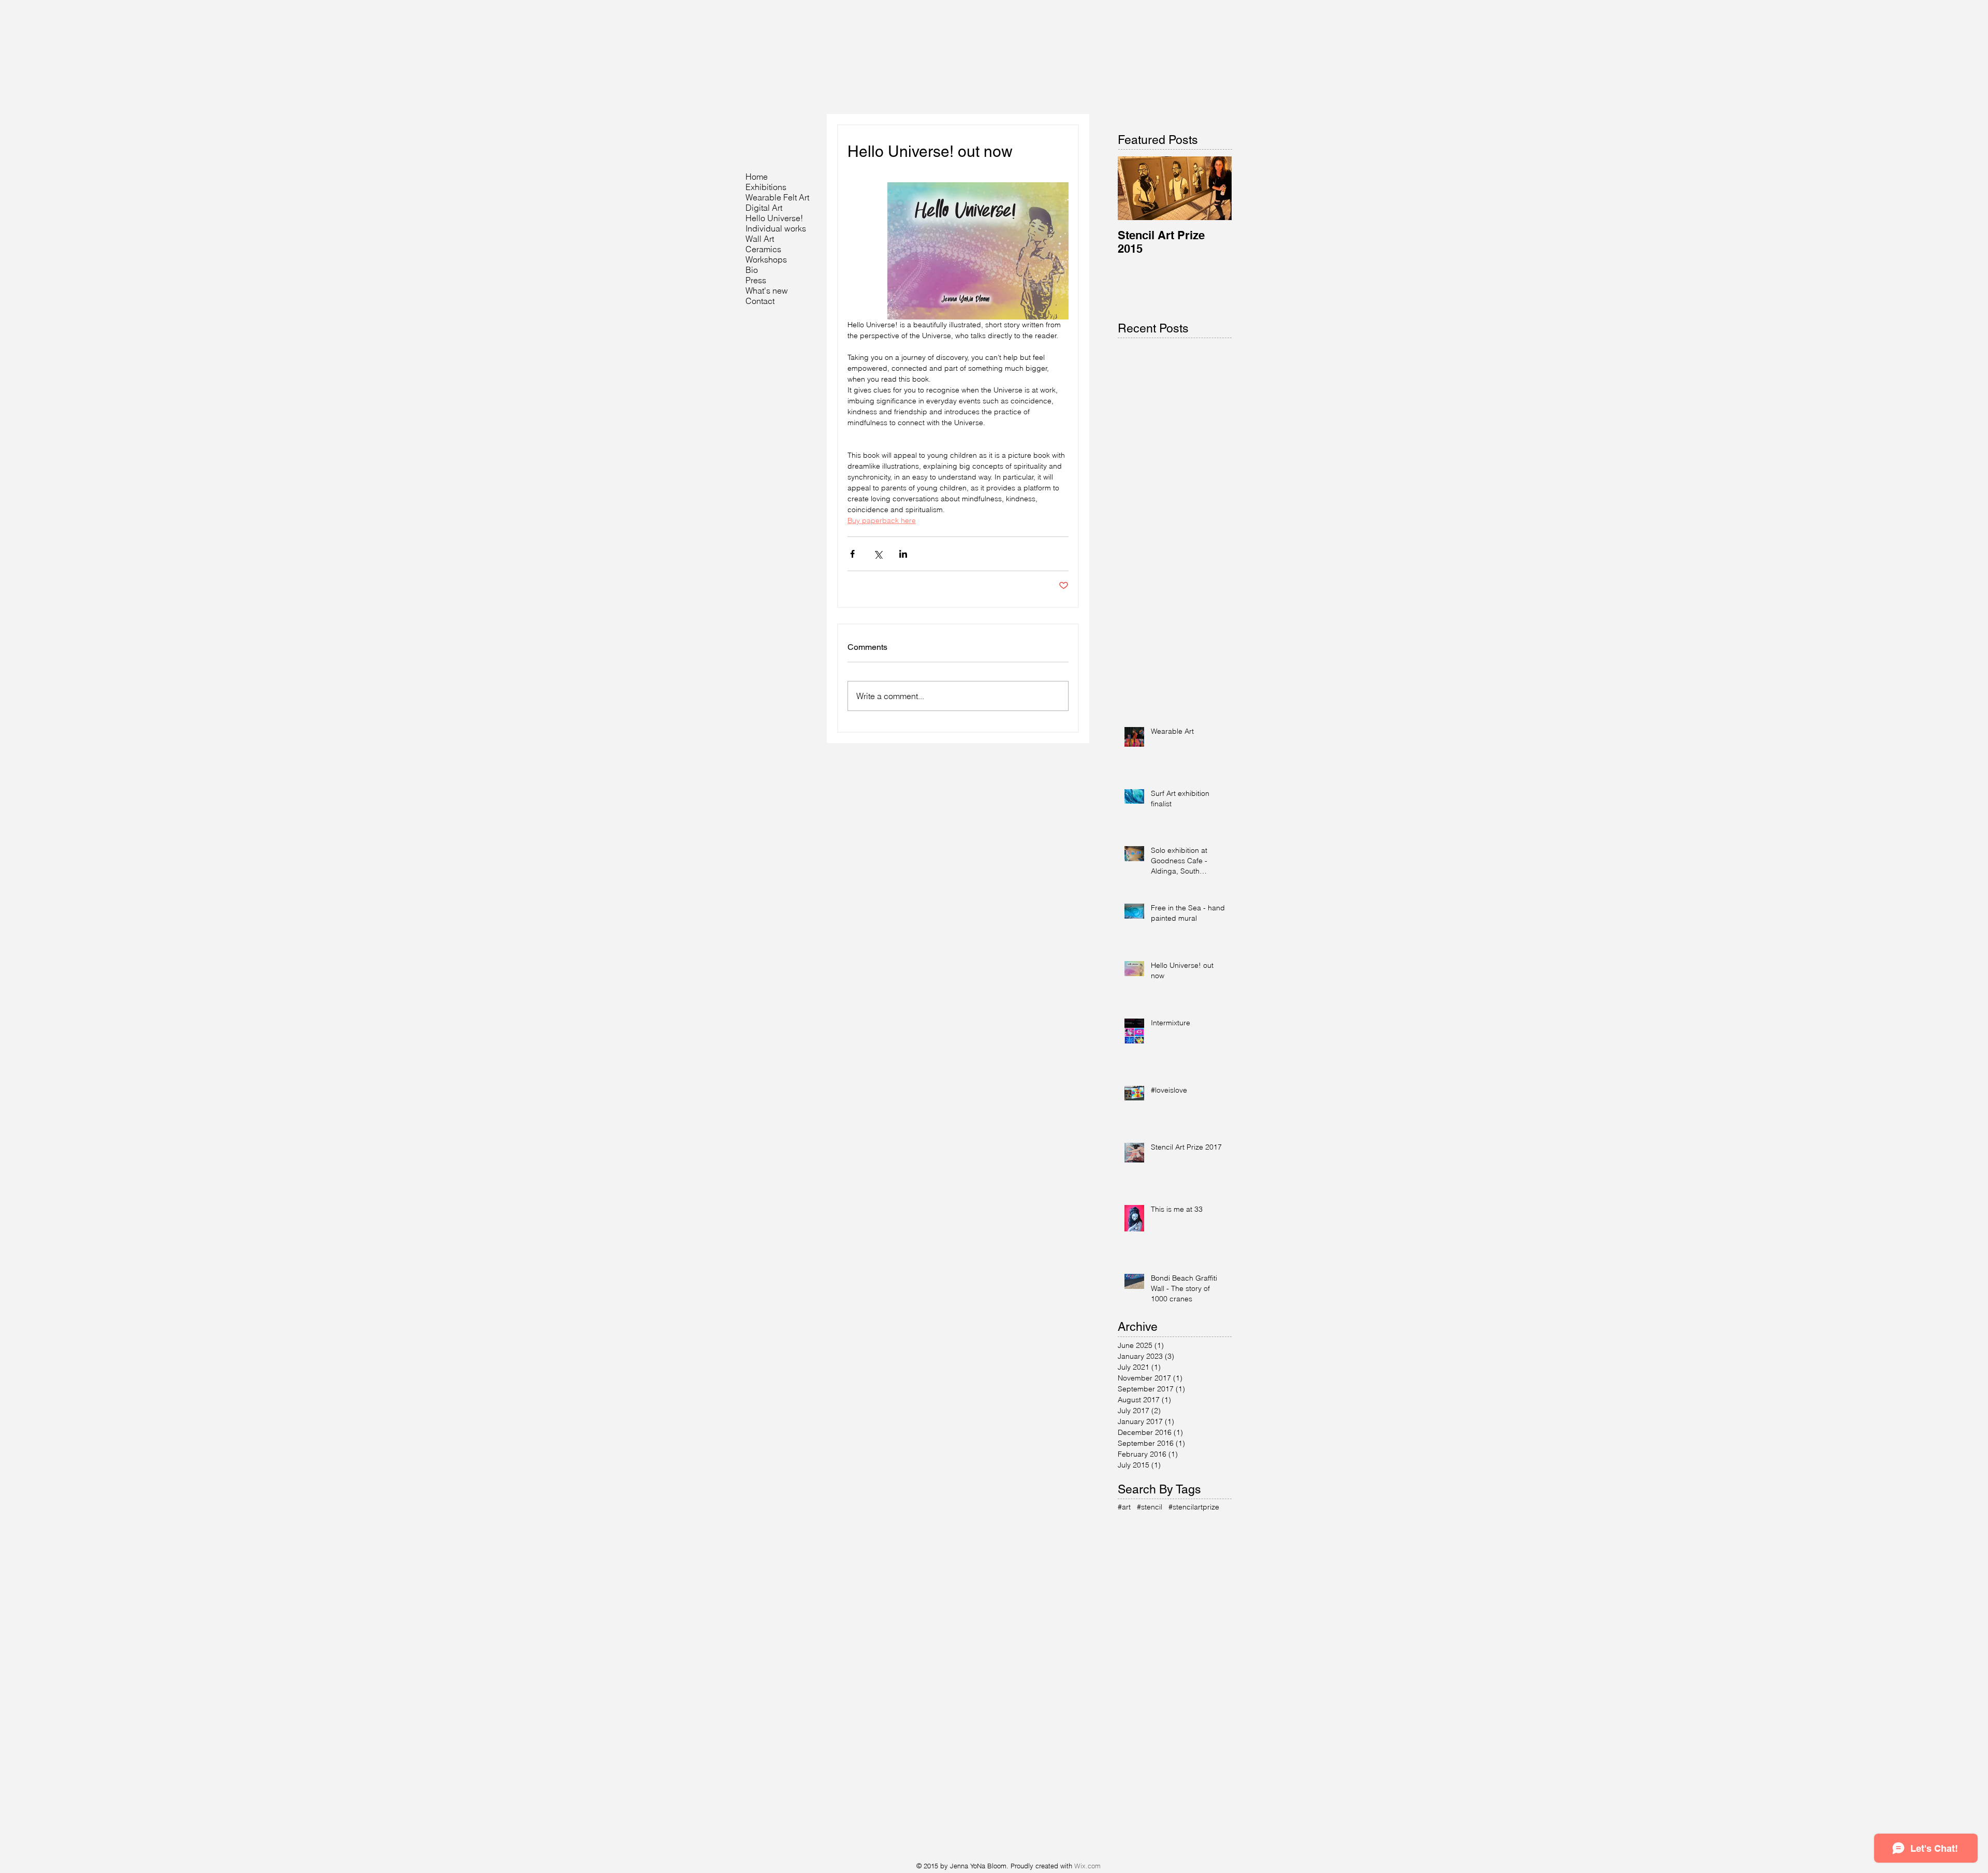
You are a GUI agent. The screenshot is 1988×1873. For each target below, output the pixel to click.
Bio (752, 270)
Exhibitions (766, 187)
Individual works (776, 228)
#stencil (1150, 1507)
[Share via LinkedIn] (903, 554)
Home (757, 177)
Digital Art (764, 208)
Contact (760, 301)
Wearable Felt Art (777, 197)
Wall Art (760, 239)
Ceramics (763, 249)
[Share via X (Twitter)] (878, 554)
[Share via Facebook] (852, 554)
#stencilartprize (1194, 1507)
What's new (767, 291)
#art (1124, 1507)
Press (756, 280)
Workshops (766, 259)
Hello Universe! (774, 218)
